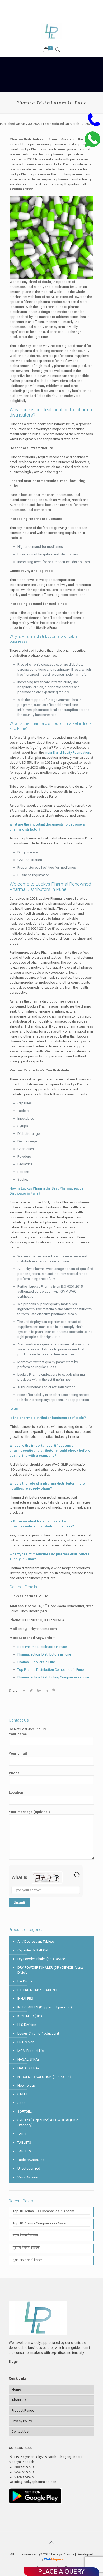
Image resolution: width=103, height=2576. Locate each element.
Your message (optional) (29, 1812)
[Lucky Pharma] (51, 31)
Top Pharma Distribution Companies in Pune (51, 1670)
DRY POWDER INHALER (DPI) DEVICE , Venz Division (50, 1970)
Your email (18, 1753)
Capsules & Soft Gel (33, 1950)
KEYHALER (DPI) (30, 2016)
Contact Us (20, 2431)
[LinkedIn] (58, 16)
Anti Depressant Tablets (36, 1942)
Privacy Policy (22, 2421)
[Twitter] (45, 16)
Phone (14, 1773)
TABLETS (24, 2142)
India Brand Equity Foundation (67, 753)
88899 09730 (39, 4)
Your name (18, 1734)
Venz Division (28, 2177)
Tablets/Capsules (31, 2160)
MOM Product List (31, 2051)
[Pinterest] (65, 16)
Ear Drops (25, 1981)
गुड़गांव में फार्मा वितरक (26, 2247)
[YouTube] (52, 16)
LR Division (26, 2042)
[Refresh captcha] (77, 1875)
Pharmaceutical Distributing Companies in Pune (53, 1677)
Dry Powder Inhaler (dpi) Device (41, 1959)
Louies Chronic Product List (38, 2033)
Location (16, 1792)
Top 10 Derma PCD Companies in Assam (43, 2211)
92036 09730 (66, 4)
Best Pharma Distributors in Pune (42, 1647)
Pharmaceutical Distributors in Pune (44, 1654)
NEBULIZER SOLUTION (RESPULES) (44, 2077)
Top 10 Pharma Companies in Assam (41, 2223)
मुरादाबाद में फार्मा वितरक (28, 2259)
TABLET (23, 2134)
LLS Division (27, 2025)
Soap (22, 2103)
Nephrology (26, 2085)
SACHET (24, 2094)
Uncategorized (29, 2168)
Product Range (23, 2410)
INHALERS (25, 1999)
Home (16, 2389)
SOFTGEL (25, 2111)
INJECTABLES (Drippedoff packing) (45, 2007)
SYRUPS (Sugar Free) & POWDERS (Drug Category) (48, 2123)
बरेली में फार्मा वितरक (25, 2235)
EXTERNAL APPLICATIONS (37, 1990)
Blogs (13, 2362)
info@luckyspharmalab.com (54, 10)
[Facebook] (38, 16)
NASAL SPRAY (28, 2059)
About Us (19, 2400)
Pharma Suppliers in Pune (37, 1662)
